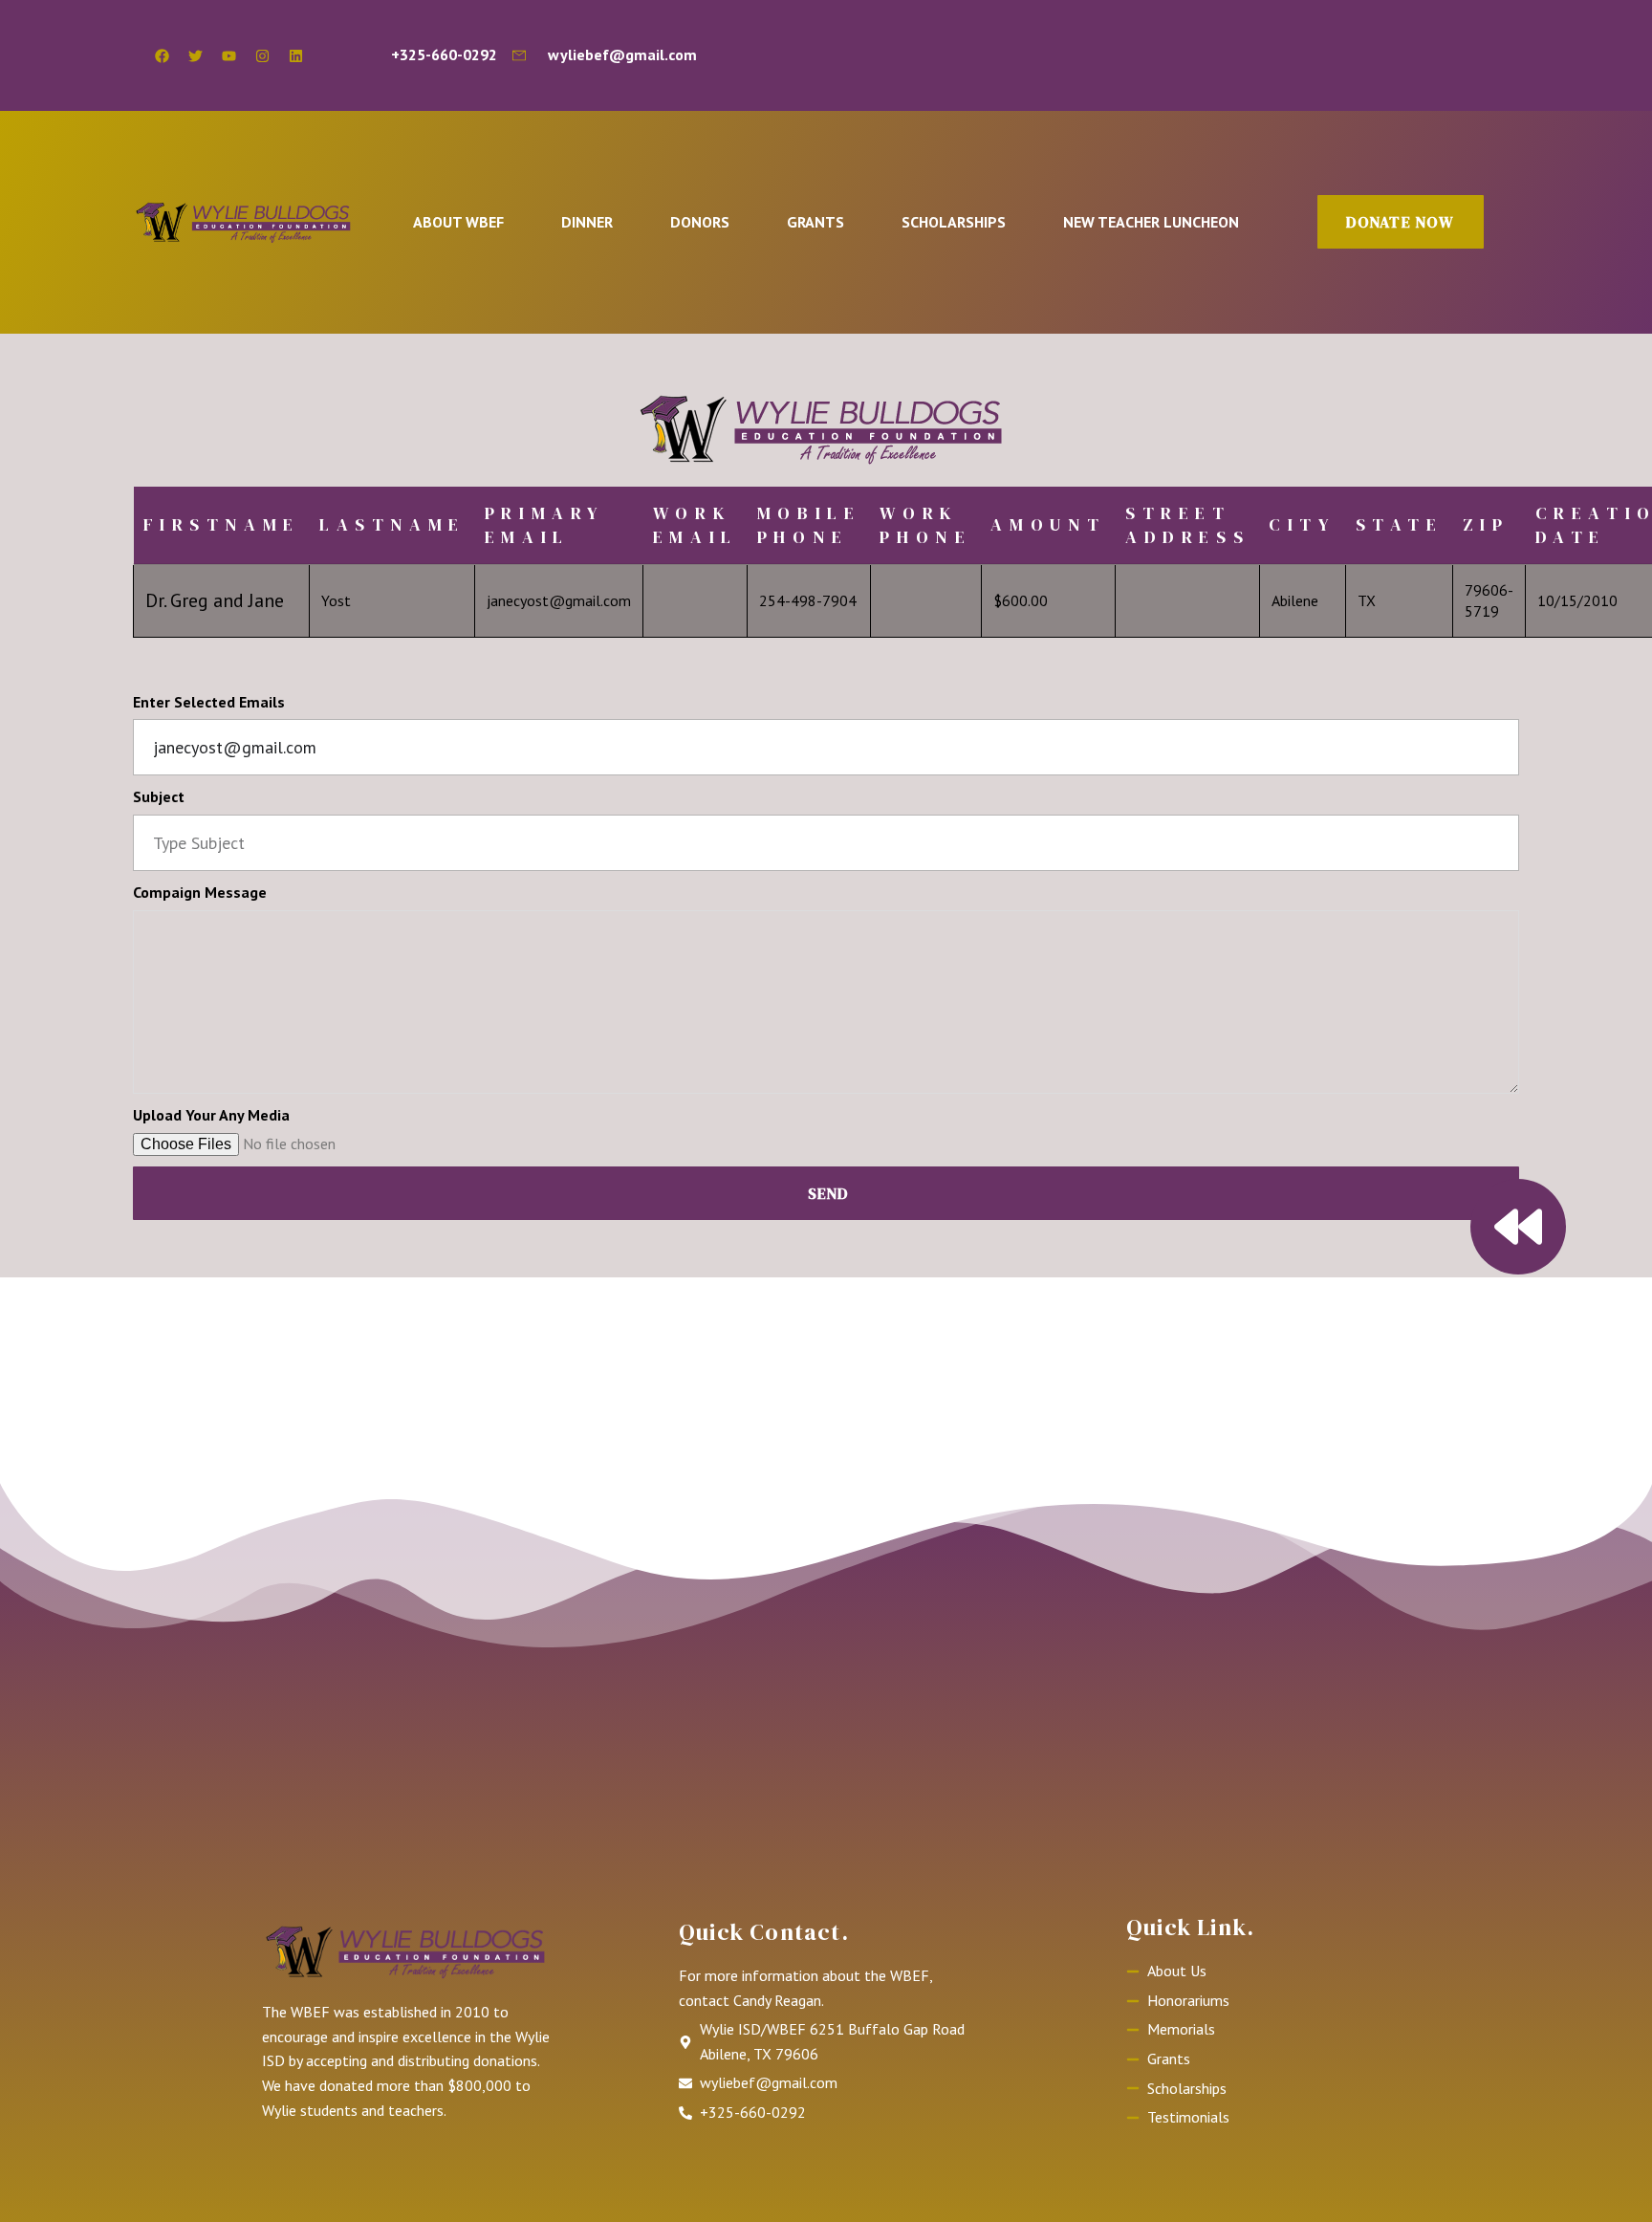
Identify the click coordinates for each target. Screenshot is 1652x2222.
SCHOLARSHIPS (954, 222)
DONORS (700, 222)
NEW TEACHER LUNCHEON (1151, 222)
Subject (159, 796)
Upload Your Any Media (211, 1115)
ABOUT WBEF (458, 222)
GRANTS (815, 222)
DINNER (587, 222)
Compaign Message (200, 892)
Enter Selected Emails (209, 702)
